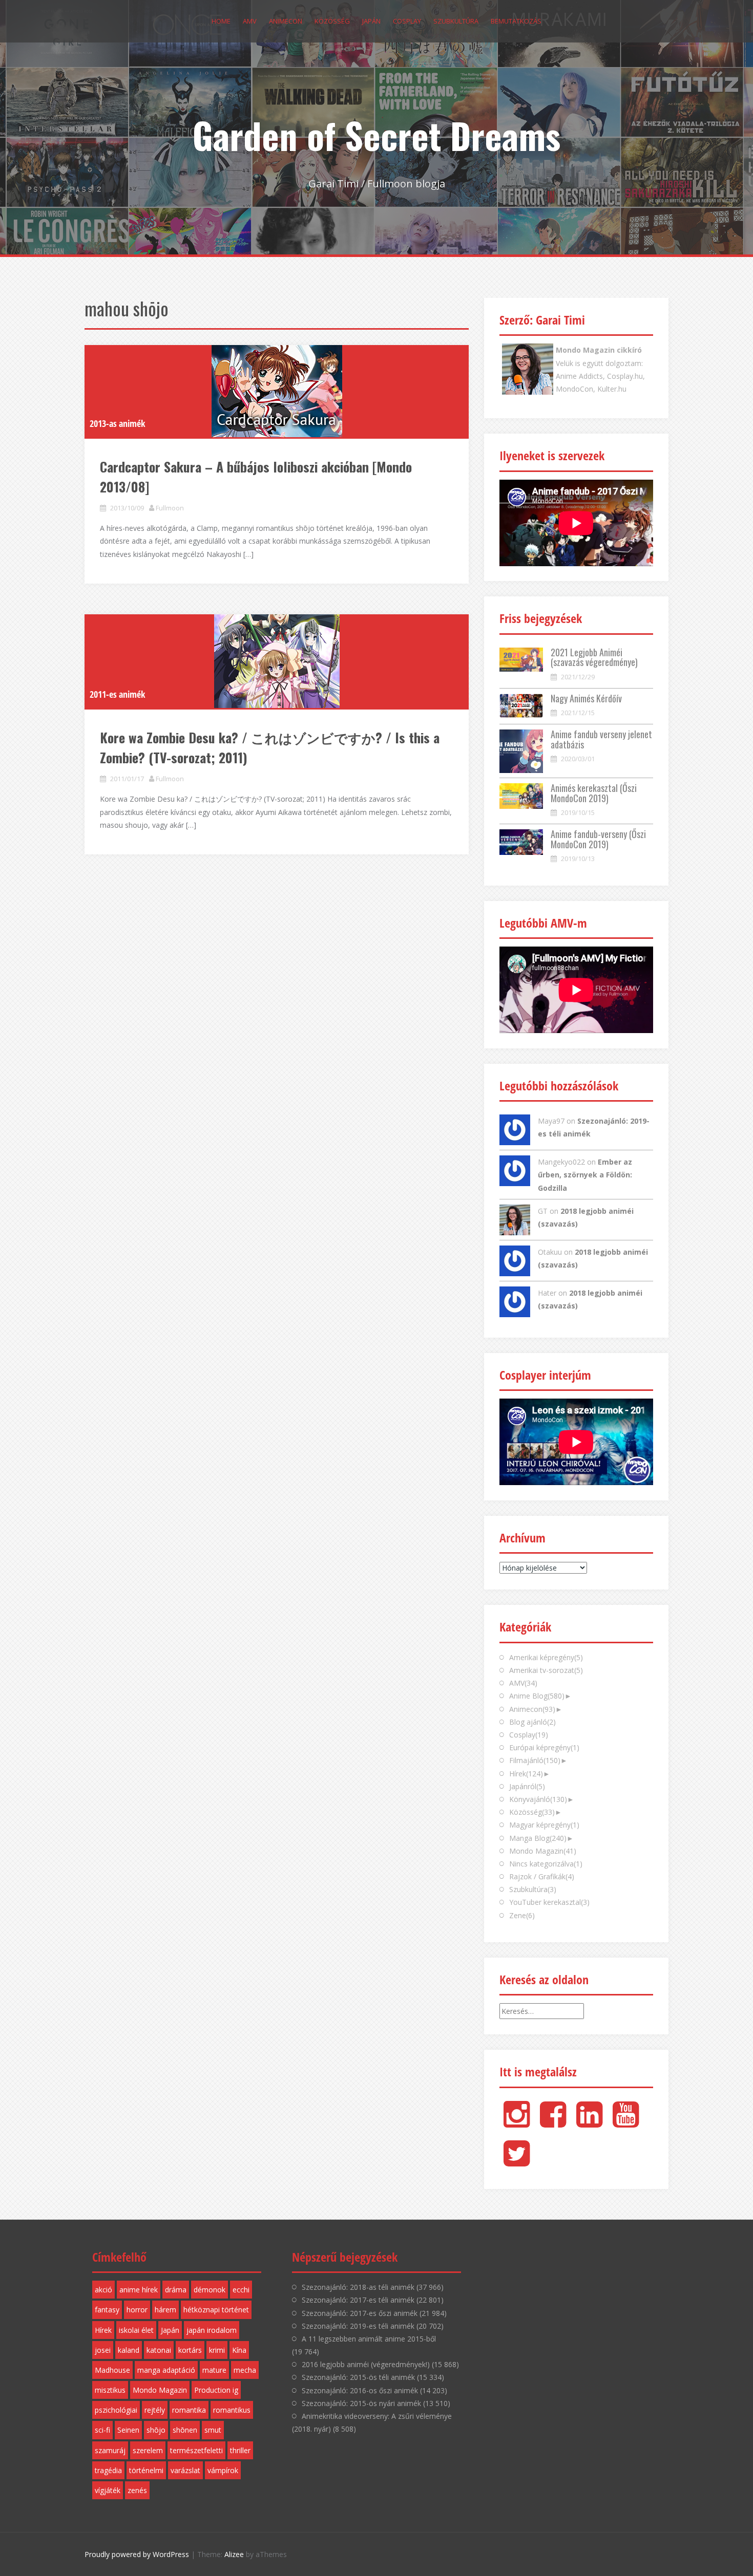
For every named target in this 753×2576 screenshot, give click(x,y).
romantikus (232, 2410)
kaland (129, 2350)
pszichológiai (116, 2410)
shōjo (156, 2430)
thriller (240, 2450)
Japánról (527, 1786)
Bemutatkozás (516, 21)
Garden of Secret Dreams (376, 135)
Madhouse (112, 2370)
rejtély (155, 2410)
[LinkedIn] (589, 2123)
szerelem (148, 2450)
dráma (176, 2290)
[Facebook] (553, 2123)
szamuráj (110, 2450)
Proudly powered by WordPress (137, 2554)
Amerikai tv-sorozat (546, 1670)
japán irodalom (212, 2330)
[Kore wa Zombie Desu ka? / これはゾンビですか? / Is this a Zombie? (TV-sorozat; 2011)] (277, 661)
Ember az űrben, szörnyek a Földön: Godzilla (585, 1175)
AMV (250, 21)
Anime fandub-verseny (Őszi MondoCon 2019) (598, 839)
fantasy (107, 2310)
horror (137, 2310)
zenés (137, 2490)
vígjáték (108, 2490)
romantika (189, 2410)
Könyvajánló (538, 1799)
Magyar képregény (544, 1825)
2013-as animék (117, 423)
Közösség (332, 21)
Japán (371, 21)
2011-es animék (117, 694)
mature (214, 2370)
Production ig (216, 2390)
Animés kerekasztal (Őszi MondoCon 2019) (594, 793)
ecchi (241, 2290)
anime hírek (139, 2290)
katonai (159, 2350)
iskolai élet (136, 2330)
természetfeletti (196, 2450)
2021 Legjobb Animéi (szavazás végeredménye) (594, 657)
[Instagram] (517, 2123)
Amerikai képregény (546, 1657)
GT (543, 1211)
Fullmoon (170, 508)
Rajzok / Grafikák (542, 1876)
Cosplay (407, 21)
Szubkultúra (456, 21)
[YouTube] (626, 2123)
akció (103, 2290)
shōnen (185, 2430)
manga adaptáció (166, 2370)
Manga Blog (538, 1838)
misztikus (110, 2390)
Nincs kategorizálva (546, 1864)
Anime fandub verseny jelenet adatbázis (601, 739)
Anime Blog (537, 1696)
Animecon (286, 21)
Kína (239, 2350)
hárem (165, 2310)
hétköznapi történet (216, 2310)
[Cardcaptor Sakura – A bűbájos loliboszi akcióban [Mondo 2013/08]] (277, 391)
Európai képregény (544, 1747)
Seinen (128, 2430)
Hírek (526, 1774)
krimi (217, 2350)
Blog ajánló (532, 1722)
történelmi (146, 2470)
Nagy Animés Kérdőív (586, 698)
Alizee (234, 2554)
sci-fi (102, 2430)
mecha (245, 2370)
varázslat (185, 2470)
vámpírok (223, 2470)
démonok (210, 2290)
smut (213, 2430)
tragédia (108, 2470)
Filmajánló (535, 1760)
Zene (522, 1915)
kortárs (190, 2350)
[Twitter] (517, 2162)
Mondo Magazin (543, 1851)
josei (103, 2350)
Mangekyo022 (561, 1162)
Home (221, 21)
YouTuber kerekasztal (549, 1902)
